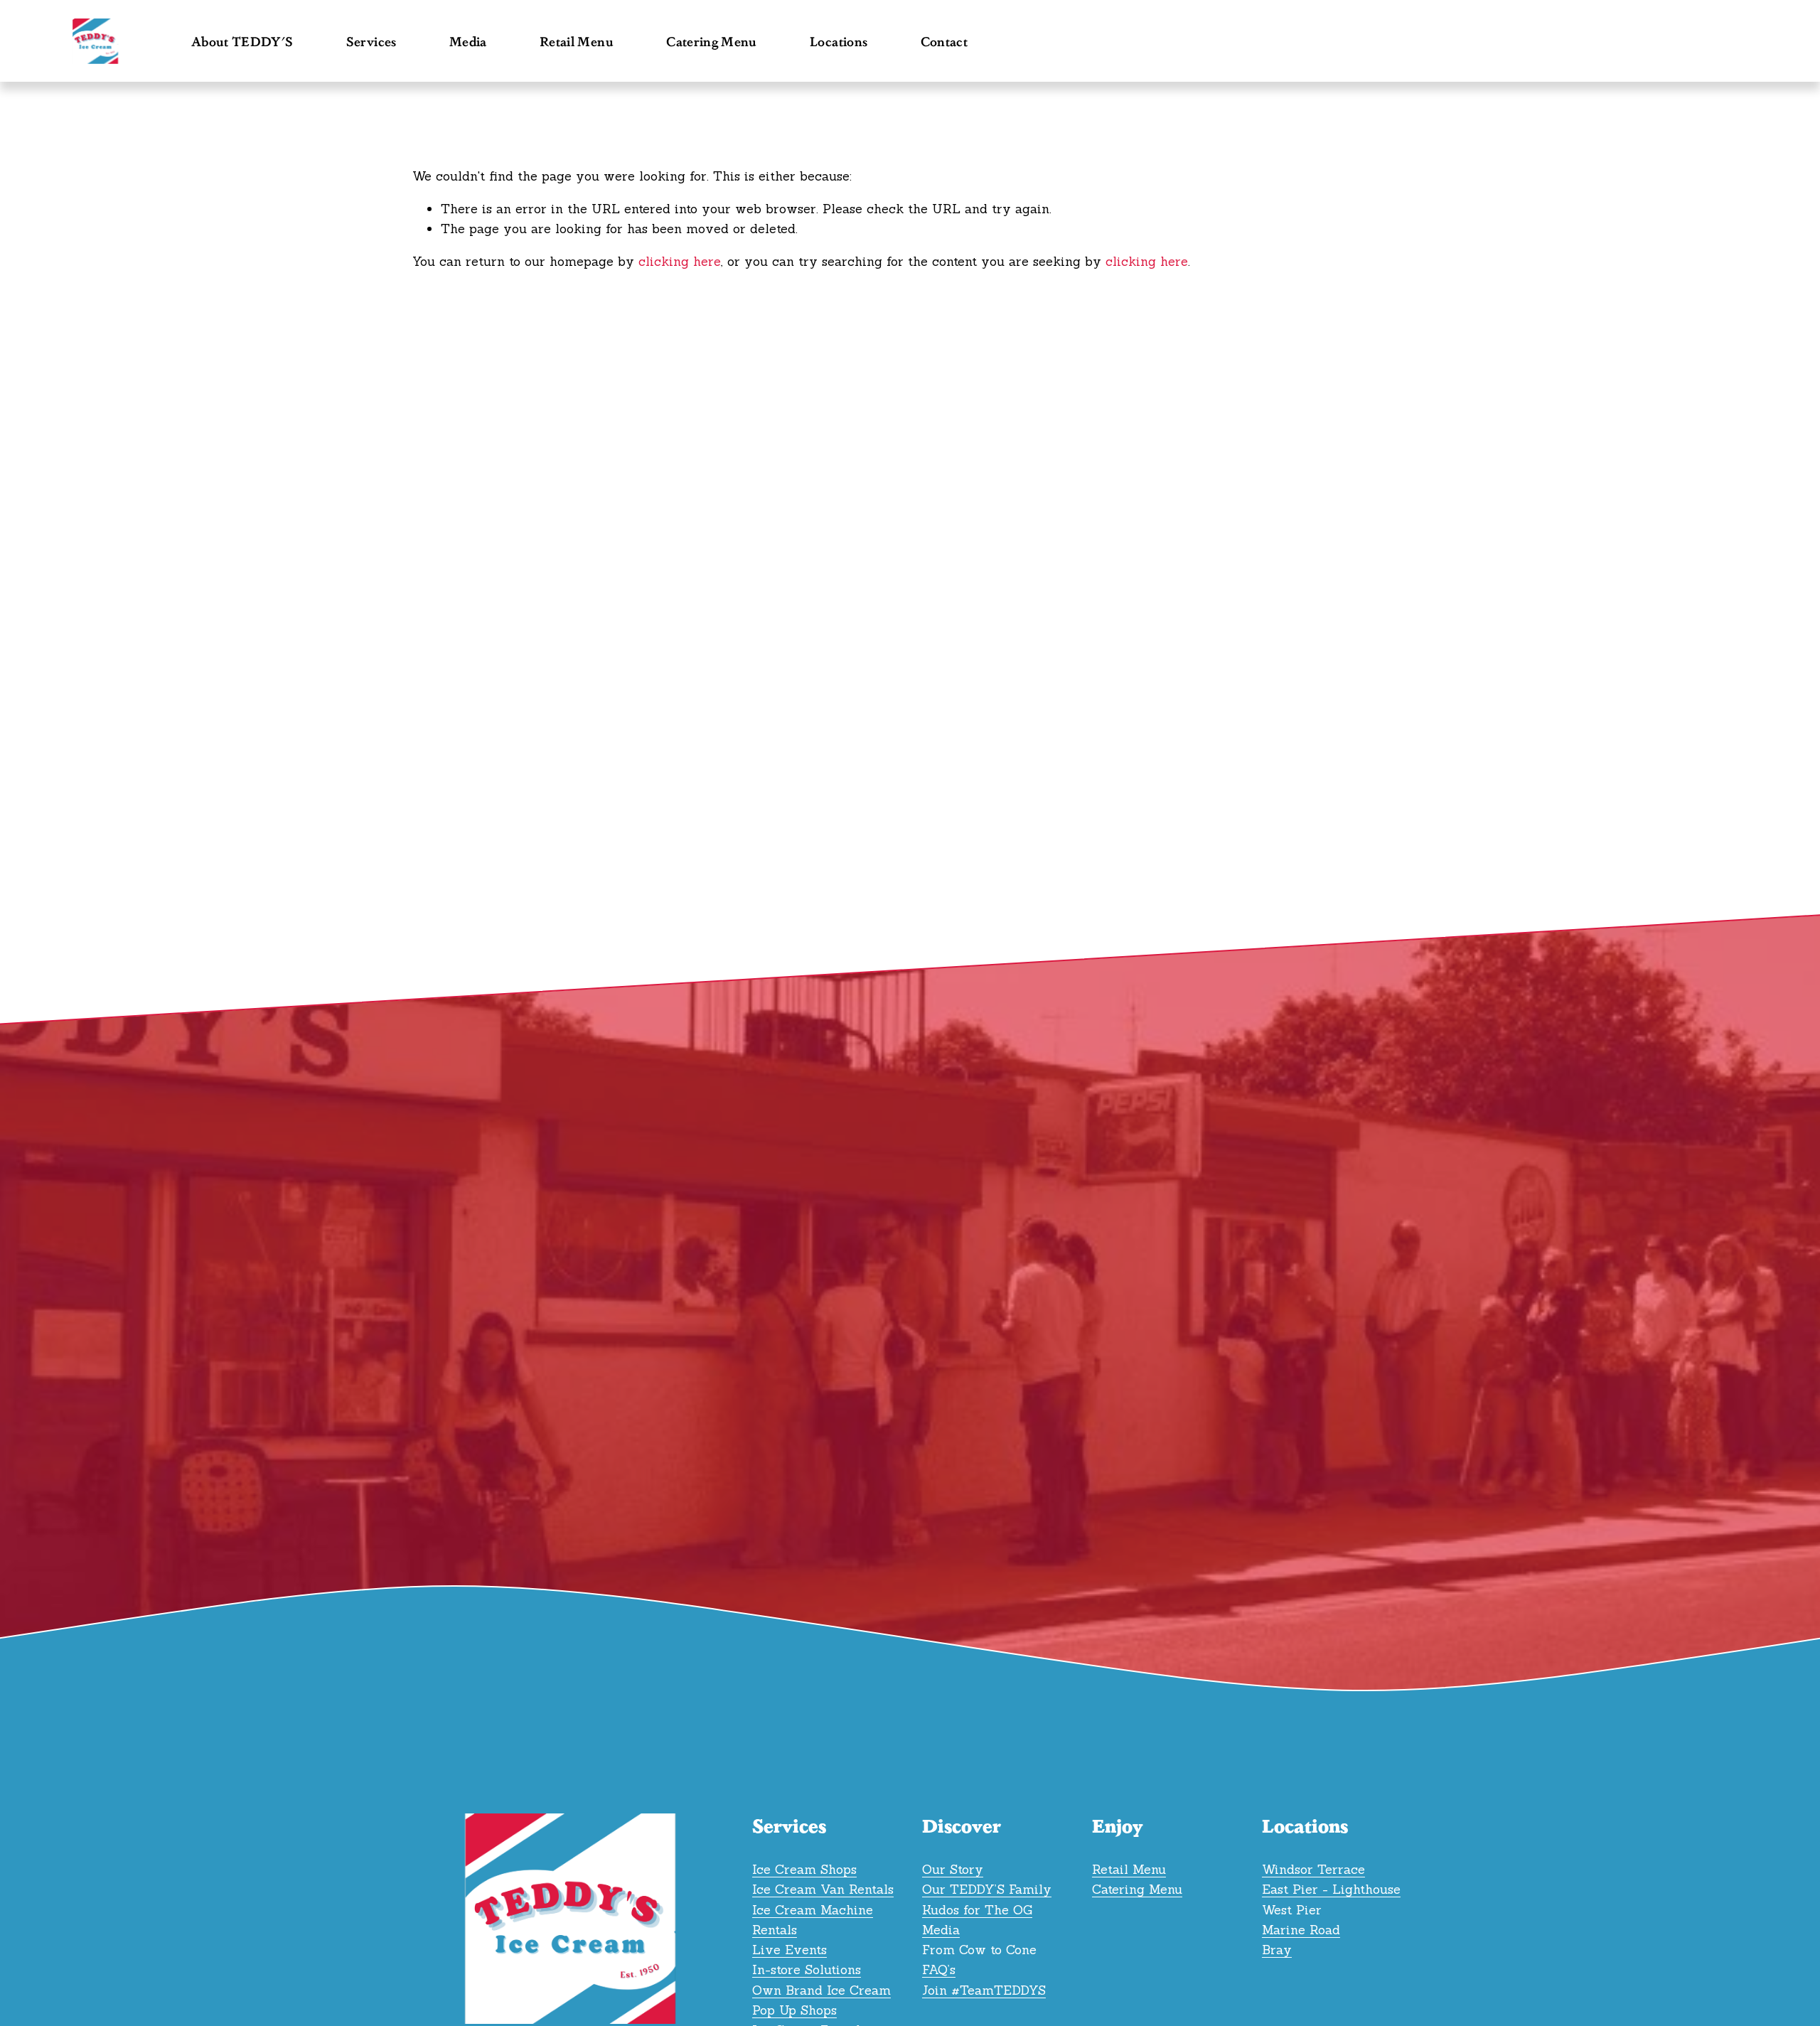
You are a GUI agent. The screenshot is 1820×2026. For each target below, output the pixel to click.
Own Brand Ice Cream (821, 1990)
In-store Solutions (807, 1969)
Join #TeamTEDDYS (984, 1990)
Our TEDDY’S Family (987, 1889)
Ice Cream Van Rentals (823, 1889)
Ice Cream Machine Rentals (813, 1920)
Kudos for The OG (977, 1910)
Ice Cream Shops (804, 1869)
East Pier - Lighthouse (1331, 1889)
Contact (944, 41)
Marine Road (1301, 1930)
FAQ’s (939, 1969)
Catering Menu (712, 41)
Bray (1277, 1950)
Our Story (953, 1869)
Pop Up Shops (794, 2010)
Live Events (789, 1950)
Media (941, 1930)
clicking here (680, 261)
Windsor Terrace (1313, 1869)
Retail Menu (577, 41)
